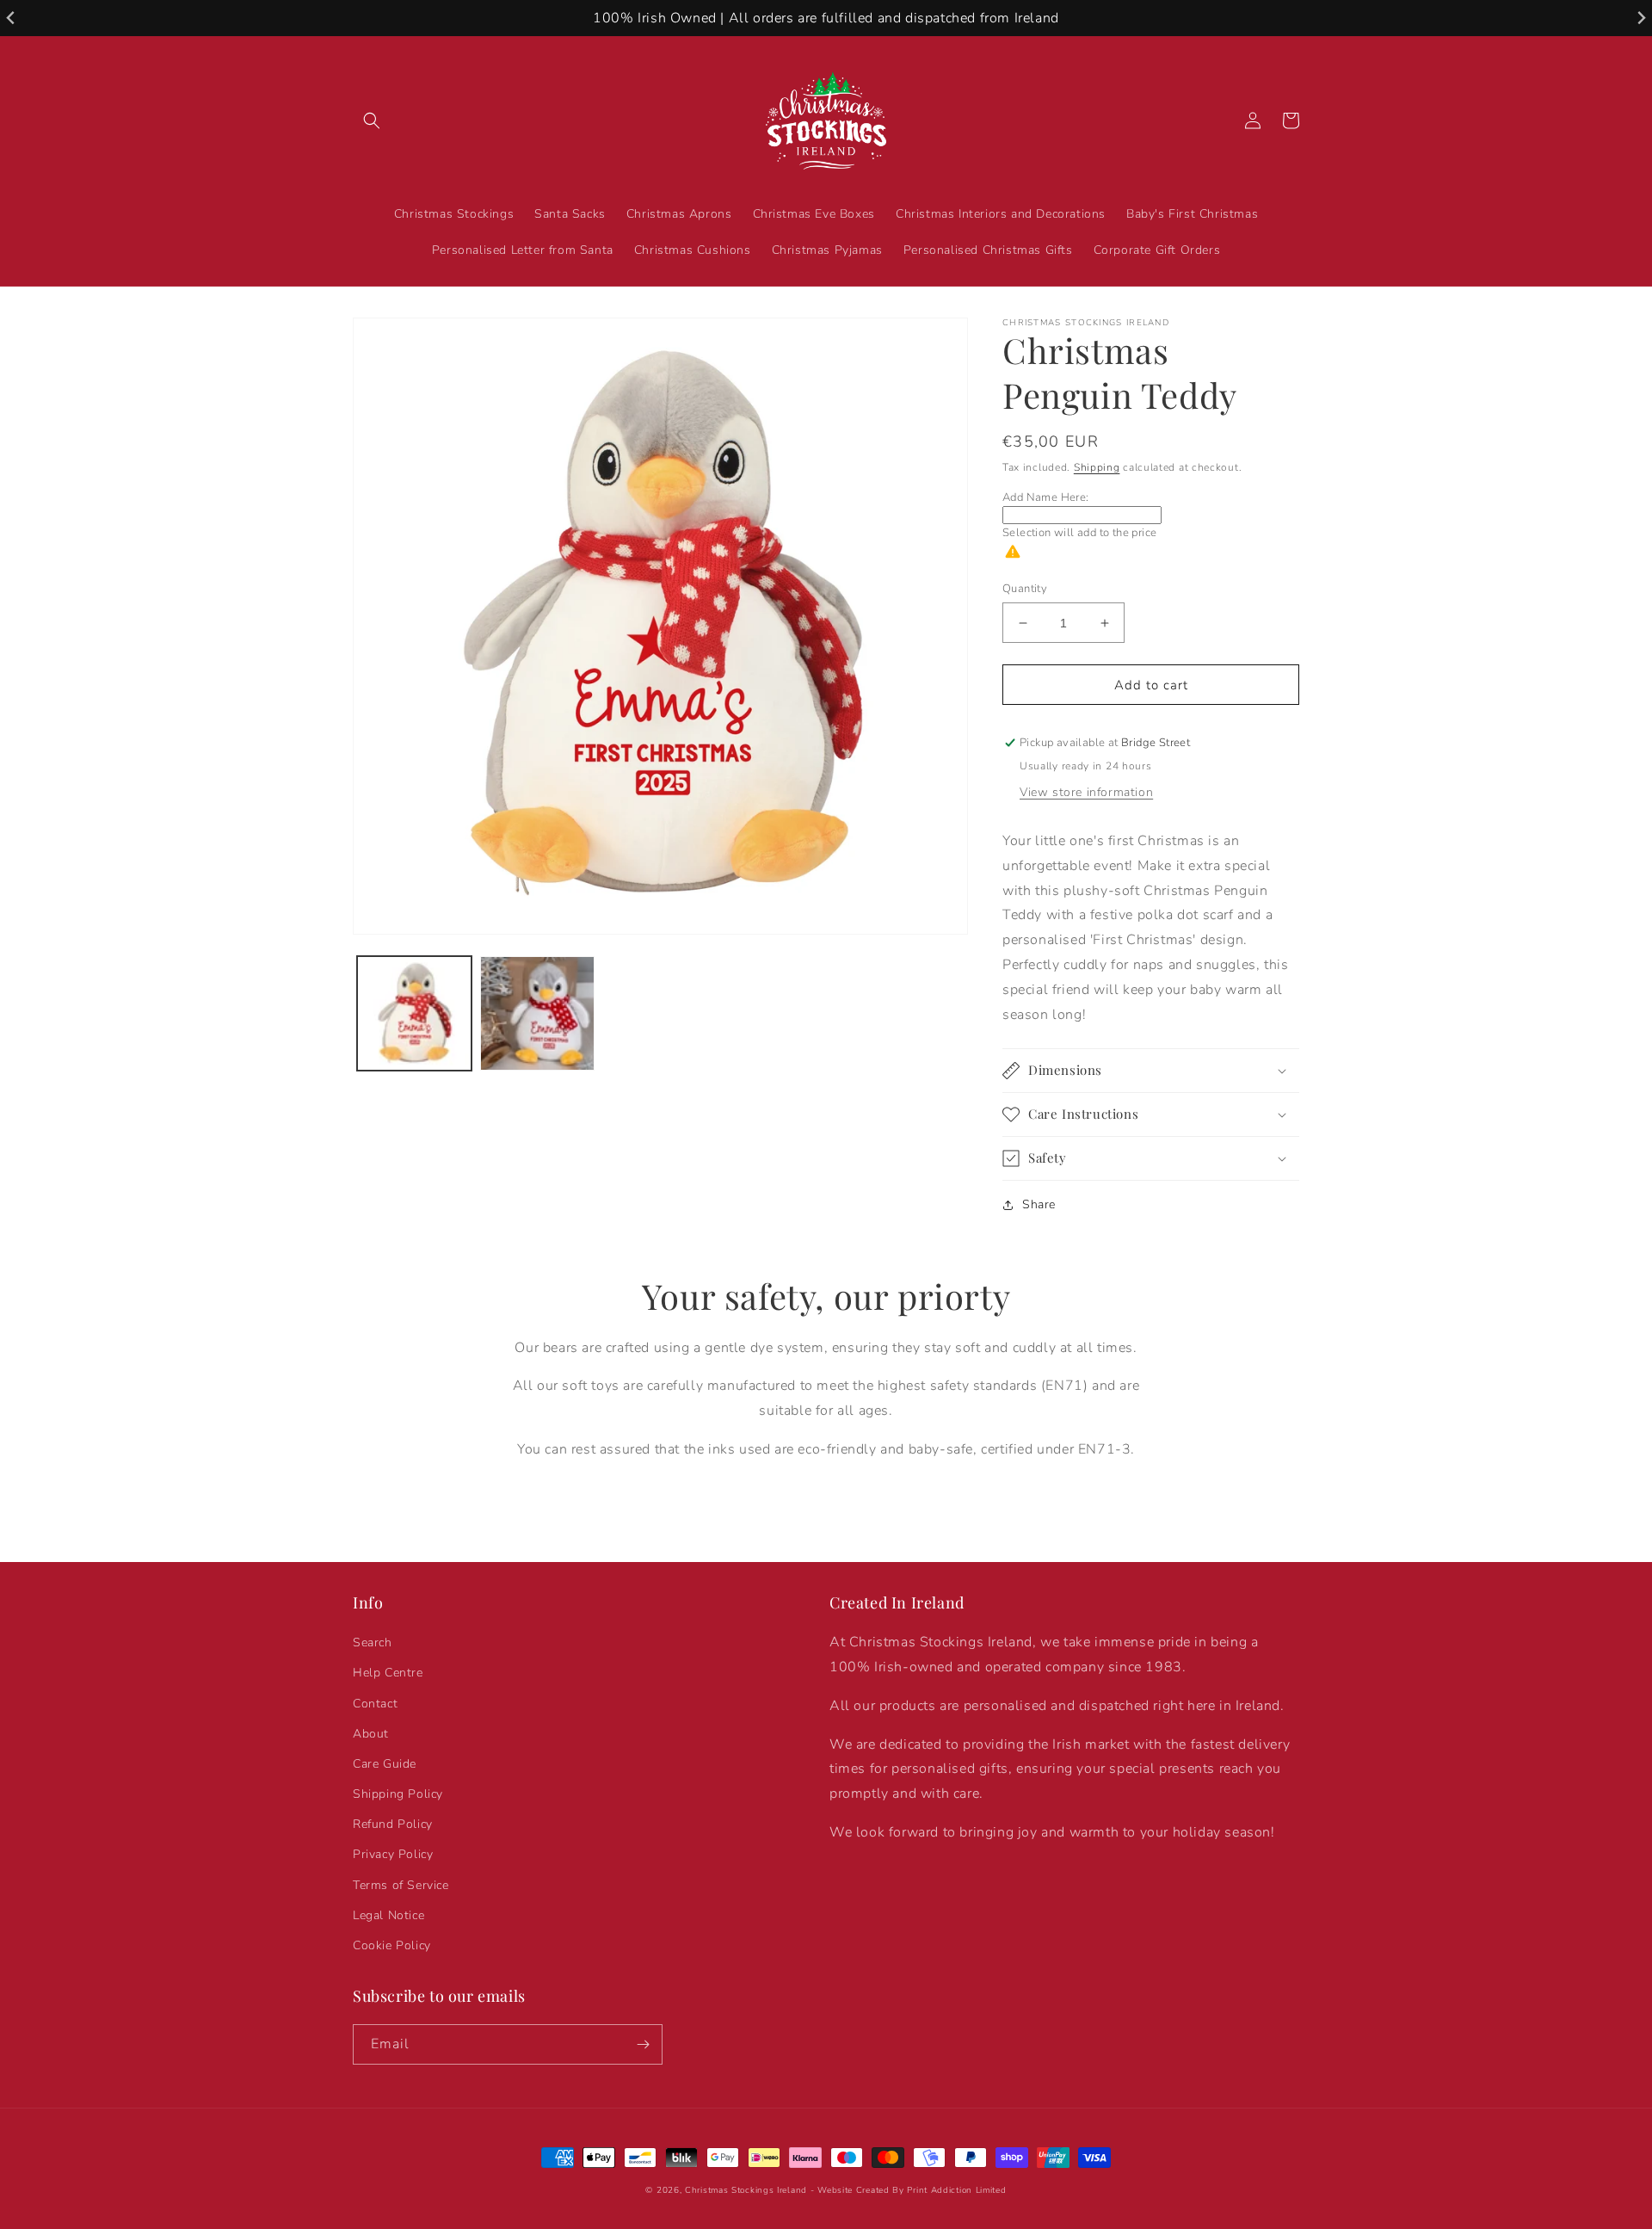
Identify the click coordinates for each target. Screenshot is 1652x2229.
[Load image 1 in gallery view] (414, 1013)
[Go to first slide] (1640, 19)
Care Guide (385, 1764)
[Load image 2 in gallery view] (537, 1013)
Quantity (1025, 589)
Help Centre (388, 1673)
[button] (372, 120)
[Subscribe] (643, 2044)
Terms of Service (401, 1885)
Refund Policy (393, 1824)
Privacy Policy (393, 1854)
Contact (375, 1704)
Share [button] (1039, 1204)
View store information (1086, 792)
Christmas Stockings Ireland (746, 2190)
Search (373, 1642)
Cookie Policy (392, 1945)
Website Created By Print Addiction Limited (912, 2190)
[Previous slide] (12, 19)
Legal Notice (388, 1915)
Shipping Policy (398, 1794)
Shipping (1097, 467)
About (371, 1734)
